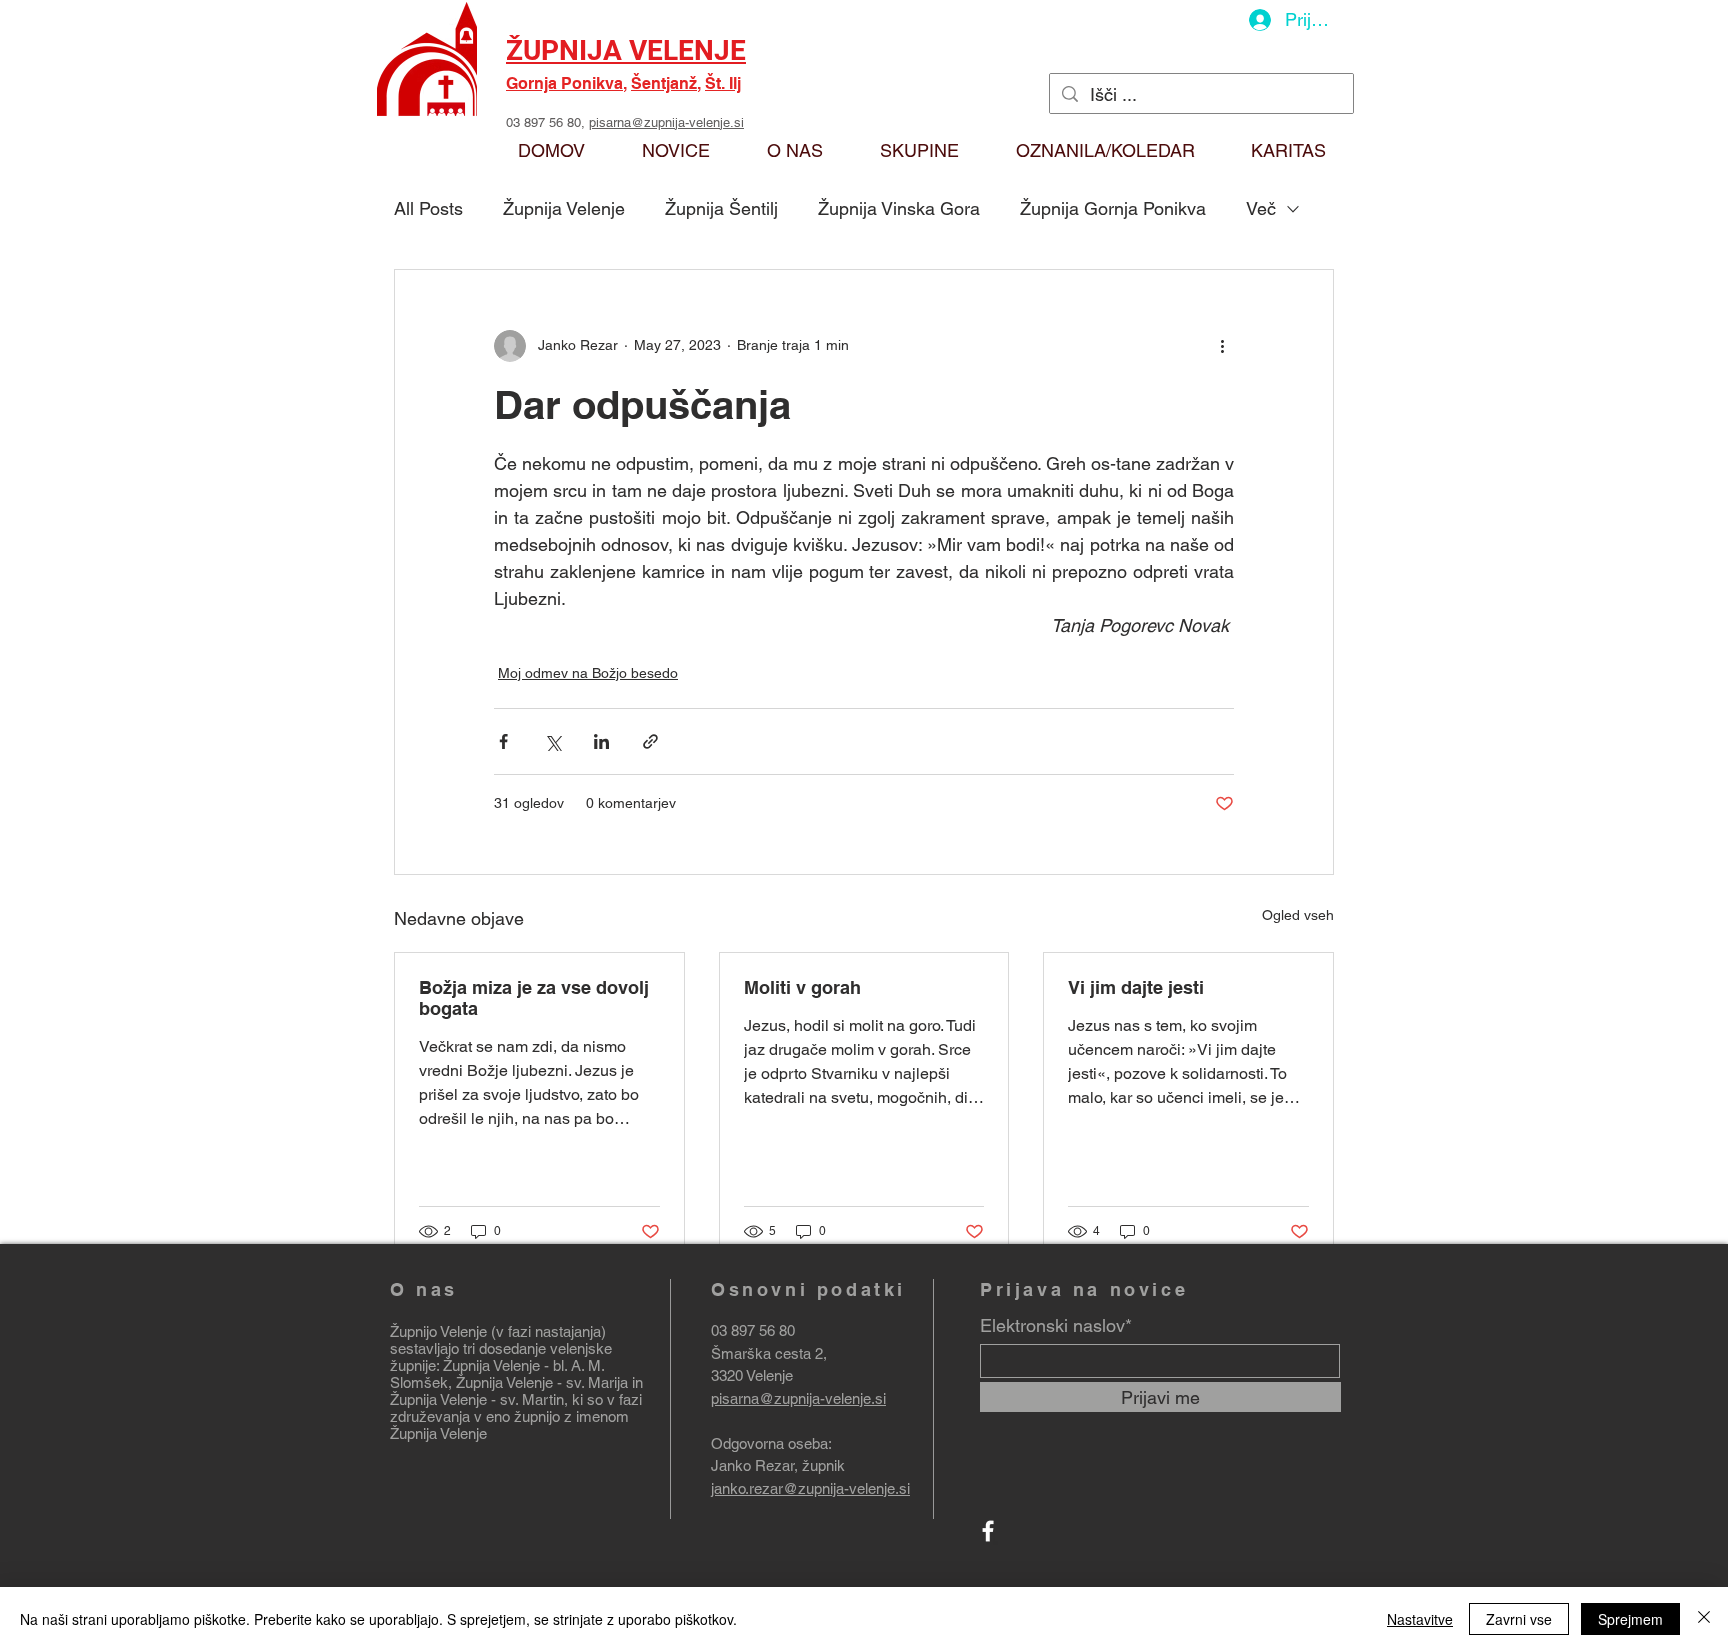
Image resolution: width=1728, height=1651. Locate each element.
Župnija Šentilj (721, 208)
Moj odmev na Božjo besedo (588, 673)
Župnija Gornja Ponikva (1113, 208)
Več (1261, 208)
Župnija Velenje (564, 208)
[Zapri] (1704, 1619)
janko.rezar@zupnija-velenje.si (810, 1488)
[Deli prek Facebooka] (503, 741)
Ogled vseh (1298, 915)
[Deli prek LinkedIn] (601, 741)
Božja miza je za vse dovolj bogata (534, 998)
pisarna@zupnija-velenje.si (666, 122)
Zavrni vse (1519, 1619)
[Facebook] (988, 1531)
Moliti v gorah (802, 987)
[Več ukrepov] (1222, 346)
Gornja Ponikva (564, 83)
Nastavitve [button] (1420, 1619)
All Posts (428, 208)
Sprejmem (1630, 1619)
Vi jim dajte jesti (1136, 987)
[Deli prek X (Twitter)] (552, 741)
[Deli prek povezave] (650, 741)
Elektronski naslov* (1056, 1326)
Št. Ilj (723, 83)
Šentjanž (664, 83)
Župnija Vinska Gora (899, 208)
